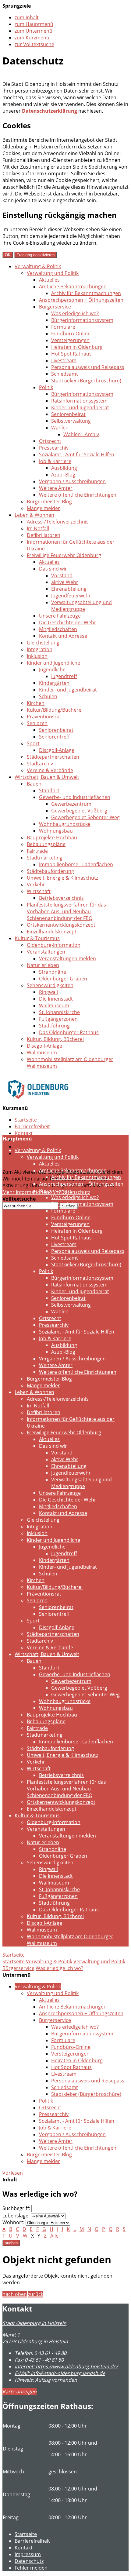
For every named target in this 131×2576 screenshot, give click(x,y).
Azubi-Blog (63, 475)
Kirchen (36, 703)
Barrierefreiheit (32, 1126)
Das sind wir (53, 569)
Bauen (34, 784)
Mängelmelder (43, 508)
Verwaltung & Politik (38, 266)
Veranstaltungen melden (67, 958)
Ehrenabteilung (69, 589)
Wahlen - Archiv (81, 434)
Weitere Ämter (56, 488)
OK (8, 255)
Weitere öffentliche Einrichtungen (78, 495)
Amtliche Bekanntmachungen (73, 286)
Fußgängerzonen (58, 1019)
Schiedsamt (65, 374)
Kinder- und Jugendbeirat (80, 407)
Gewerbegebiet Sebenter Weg (85, 817)
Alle (54, 2236)
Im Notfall (38, 528)
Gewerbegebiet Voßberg (79, 811)
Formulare (63, 327)
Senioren (37, 723)
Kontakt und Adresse (63, 636)
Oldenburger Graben (63, 979)
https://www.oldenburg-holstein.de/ (66, 2366)
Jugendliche (52, 670)
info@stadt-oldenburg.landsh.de (60, 2373)
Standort (49, 790)
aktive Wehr (65, 582)
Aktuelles (49, 280)
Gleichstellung (43, 643)
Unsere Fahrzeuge (60, 616)
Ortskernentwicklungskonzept (61, 925)
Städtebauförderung (50, 871)
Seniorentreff (54, 737)
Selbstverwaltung (71, 421)
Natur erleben (43, 965)
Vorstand (62, 575)
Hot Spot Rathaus (71, 354)
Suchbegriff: (16, 2208)
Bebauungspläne (46, 844)
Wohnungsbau (56, 831)
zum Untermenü (34, 31)
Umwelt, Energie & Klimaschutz (62, 878)
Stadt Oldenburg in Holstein (34, 2323)
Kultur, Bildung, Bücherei (55, 1039)
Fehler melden (31, 2568)
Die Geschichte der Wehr (68, 622)
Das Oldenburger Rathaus (69, 1032)
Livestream (64, 360)
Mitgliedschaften (58, 629)
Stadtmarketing (45, 858)
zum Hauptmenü (34, 24)
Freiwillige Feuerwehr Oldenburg (64, 555)
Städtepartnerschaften (53, 757)
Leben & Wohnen (34, 515)
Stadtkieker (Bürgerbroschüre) (86, 381)
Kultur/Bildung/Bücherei (55, 710)
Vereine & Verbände (50, 770)
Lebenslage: (16, 2216)
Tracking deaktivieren (36, 255)
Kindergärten (54, 683)
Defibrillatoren (44, 535)
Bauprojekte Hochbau (52, 837)
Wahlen (60, 428)
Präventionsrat (44, 717)
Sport (33, 743)
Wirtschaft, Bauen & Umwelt (47, 777)
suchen (11, 2243)
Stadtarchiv (40, 764)
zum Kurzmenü (32, 38)
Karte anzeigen (19, 2392)
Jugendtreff (64, 676)
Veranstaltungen (46, 952)
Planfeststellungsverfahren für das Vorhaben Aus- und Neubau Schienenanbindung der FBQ (66, 911)
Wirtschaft (39, 891)
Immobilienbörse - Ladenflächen (76, 864)
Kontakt (24, 1133)
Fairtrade (37, 851)
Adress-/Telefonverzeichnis (58, 522)
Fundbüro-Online (71, 334)
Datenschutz (29, 1147)
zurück (36, 2294)
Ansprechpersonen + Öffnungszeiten (81, 300)
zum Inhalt (27, 17)
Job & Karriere (55, 461)
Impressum (28, 2554)
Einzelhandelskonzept (52, 932)
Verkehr (36, 885)
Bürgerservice (55, 307)
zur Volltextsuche (34, 44)
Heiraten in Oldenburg (77, 347)
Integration (40, 649)
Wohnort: (13, 2222)
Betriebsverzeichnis (61, 898)
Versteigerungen (70, 340)
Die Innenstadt (56, 999)
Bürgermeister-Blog (49, 502)
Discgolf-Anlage (57, 750)
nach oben (15, 2294)
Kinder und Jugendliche (53, 663)
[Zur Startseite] (38, 1103)
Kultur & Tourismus (37, 938)
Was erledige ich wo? (75, 313)
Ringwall (48, 992)
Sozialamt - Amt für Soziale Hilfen (77, 454)
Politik (46, 387)
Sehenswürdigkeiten (50, 985)
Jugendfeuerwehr (71, 596)
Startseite (26, 1120)
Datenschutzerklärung (50, 111)
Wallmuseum (54, 1005)
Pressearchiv (54, 448)
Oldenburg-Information (54, 945)
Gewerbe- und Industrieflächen (75, 797)
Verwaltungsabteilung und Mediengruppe (81, 606)
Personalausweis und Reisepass (88, 367)
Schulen (48, 696)
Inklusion (37, 656)
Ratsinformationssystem (79, 401)
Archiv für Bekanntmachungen (86, 293)
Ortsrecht (50, 441)
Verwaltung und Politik (53, 273)
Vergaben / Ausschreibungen (72, 481)
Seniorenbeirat (68, 414)
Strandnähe (53, 972)
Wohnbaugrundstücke (65, 824)
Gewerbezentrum (71, 804)
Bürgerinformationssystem (82, 320)
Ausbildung (64, 468)
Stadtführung (54, 1026)
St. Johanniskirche (59, 1012)
